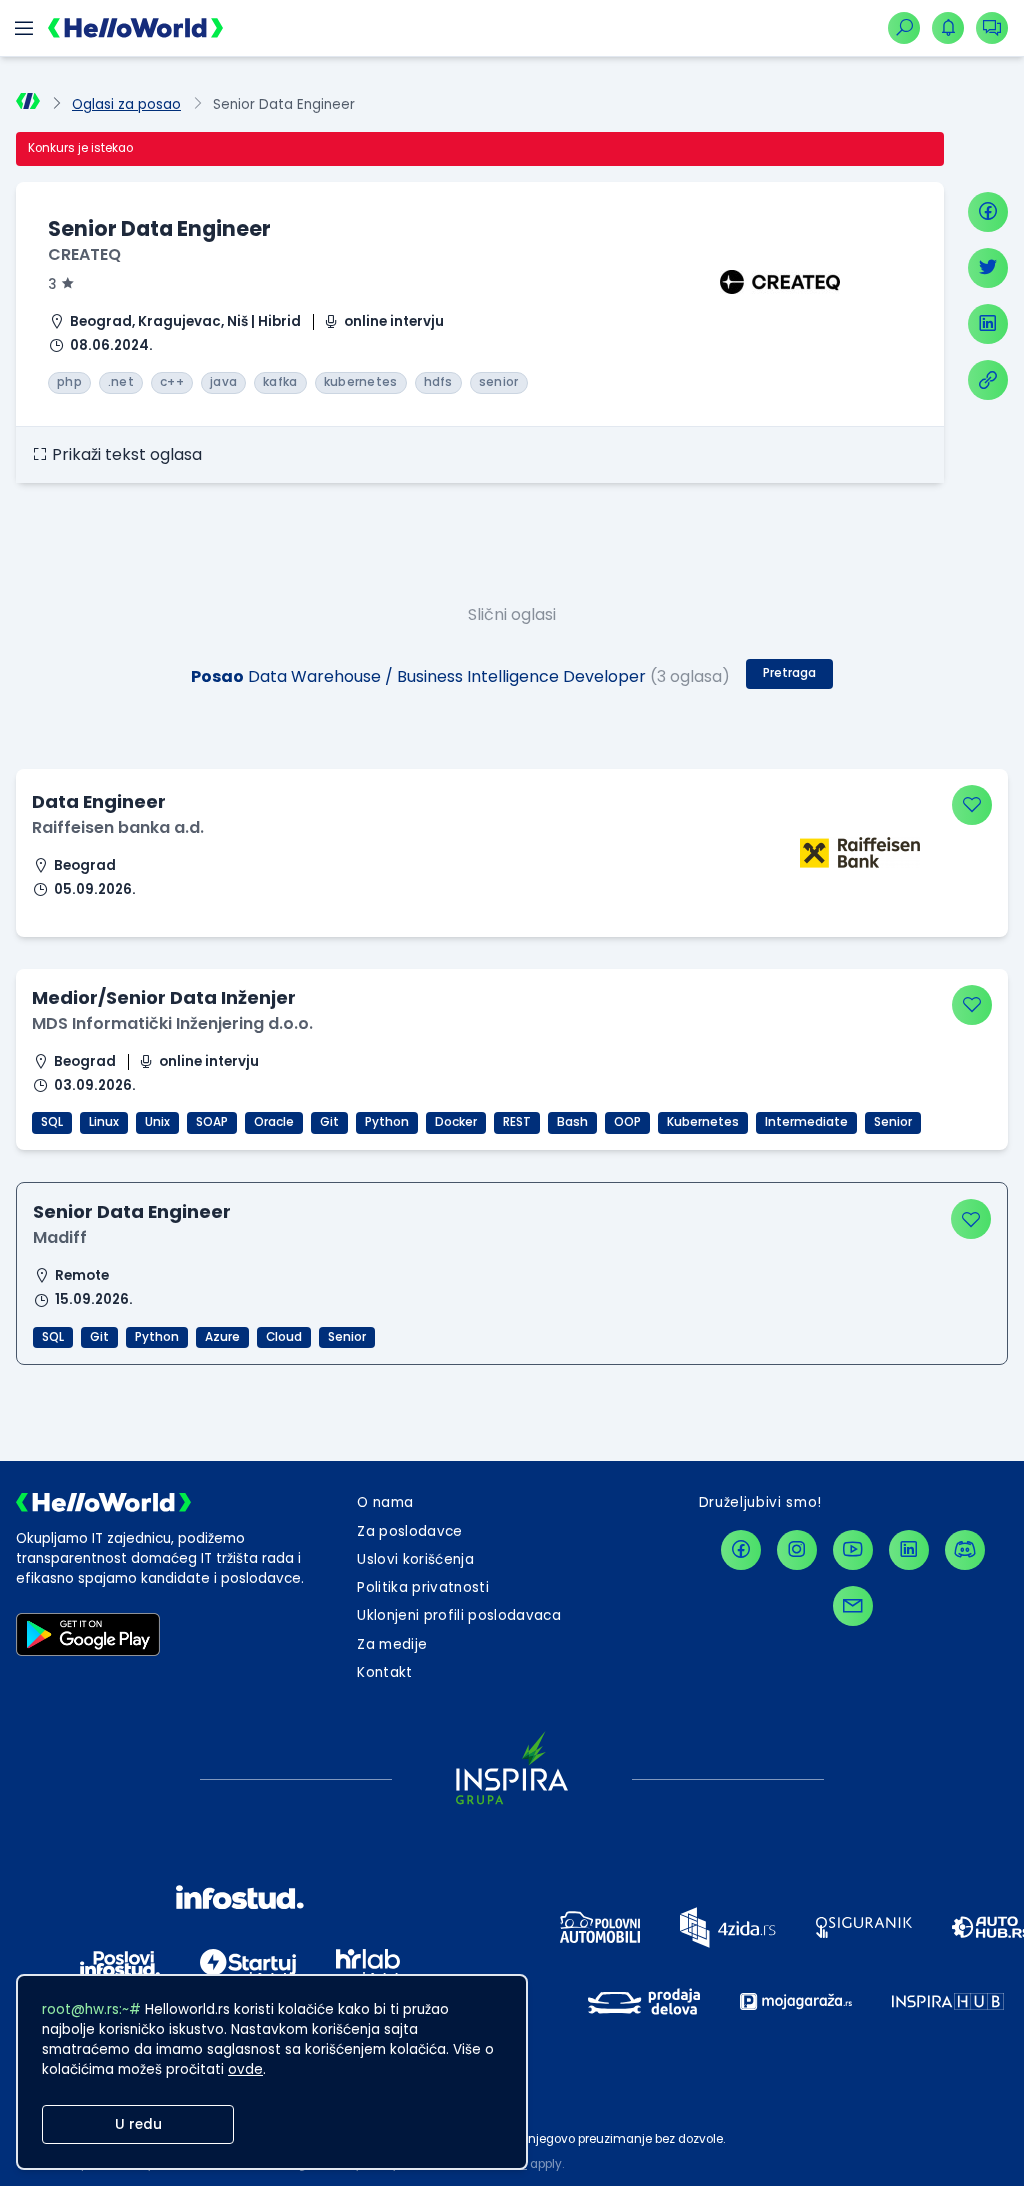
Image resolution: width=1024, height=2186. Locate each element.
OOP (627, 1122)
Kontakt (384, 1672)
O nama (385, 1502)
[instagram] (797, 1550)
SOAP (212, 1122)
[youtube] (853, 1550)
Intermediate (806, 1122)
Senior (893, 1122)
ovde (245, 2069)
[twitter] (988, 268)
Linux (104, 1122)
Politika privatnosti (423, 1587)
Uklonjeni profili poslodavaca (459, 1615)
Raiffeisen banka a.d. (118, 827)
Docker (456, 1122)
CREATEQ (84, 254)
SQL (52, 1122)
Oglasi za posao (126, 104)
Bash (572, 1122)
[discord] (965, 1550)
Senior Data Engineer (132, 1211)
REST (517, 1122)
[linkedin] (988, 324)
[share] (988, 380)
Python (387, 1122)
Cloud (284, 1337)
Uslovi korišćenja (415, 1559)
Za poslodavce (409, 1531)
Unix (157, 1122)
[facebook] (988, 212)
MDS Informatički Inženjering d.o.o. (172, 1023)
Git (329, 1122)
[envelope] (853, 1606)
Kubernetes (703, 1122)
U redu (138, 2124)
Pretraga (789, 673)
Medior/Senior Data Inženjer (164, 997)
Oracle (274, 1122)
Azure (222, 1337)
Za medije (392, 1644)
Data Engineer (99, 801)
